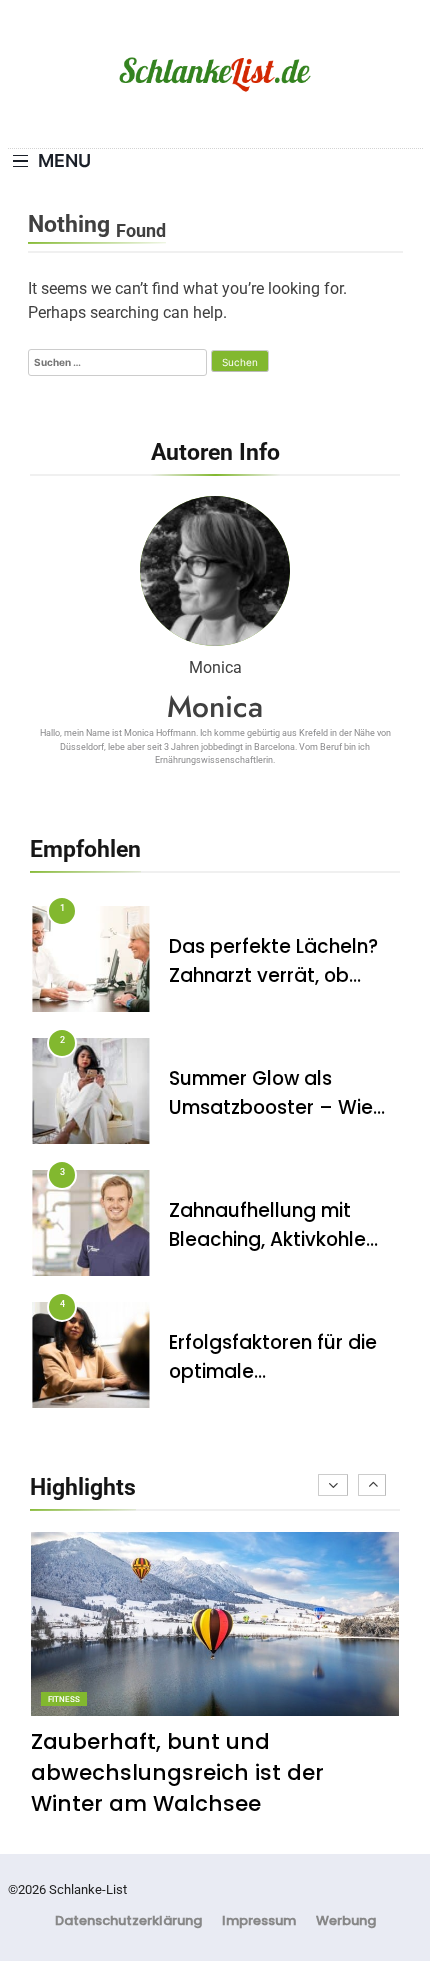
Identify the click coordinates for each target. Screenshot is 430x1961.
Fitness (64, 1699)
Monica (215, 706)
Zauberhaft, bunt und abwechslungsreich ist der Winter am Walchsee (177, 1772)
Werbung (346, 1920)
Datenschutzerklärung (128, 1920)
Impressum (259, 1920)
